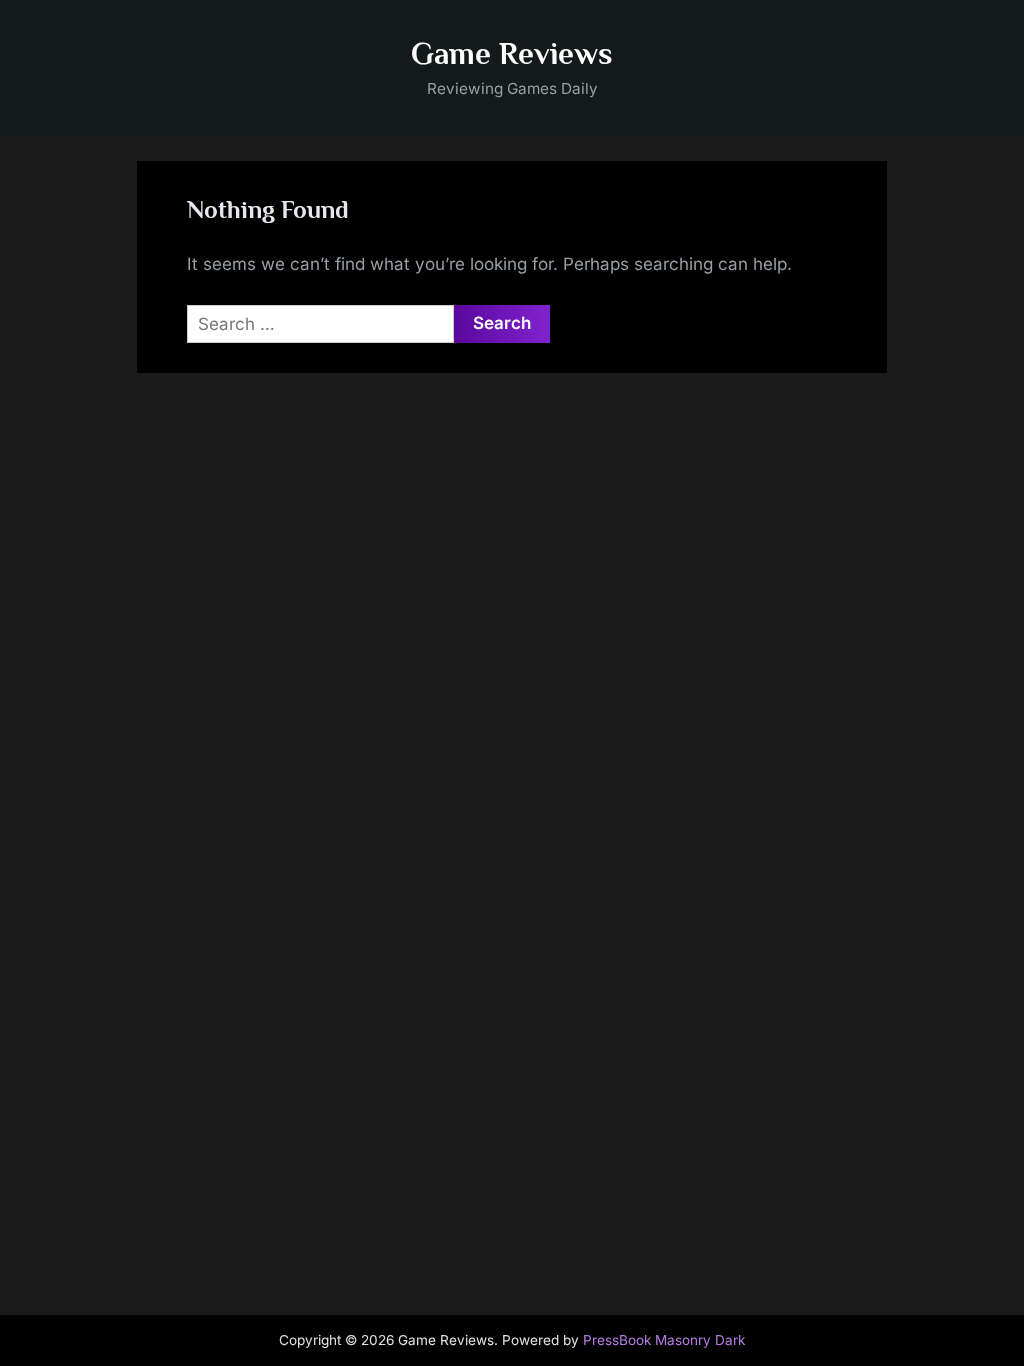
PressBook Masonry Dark (664, 1340)
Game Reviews (512, 53)
